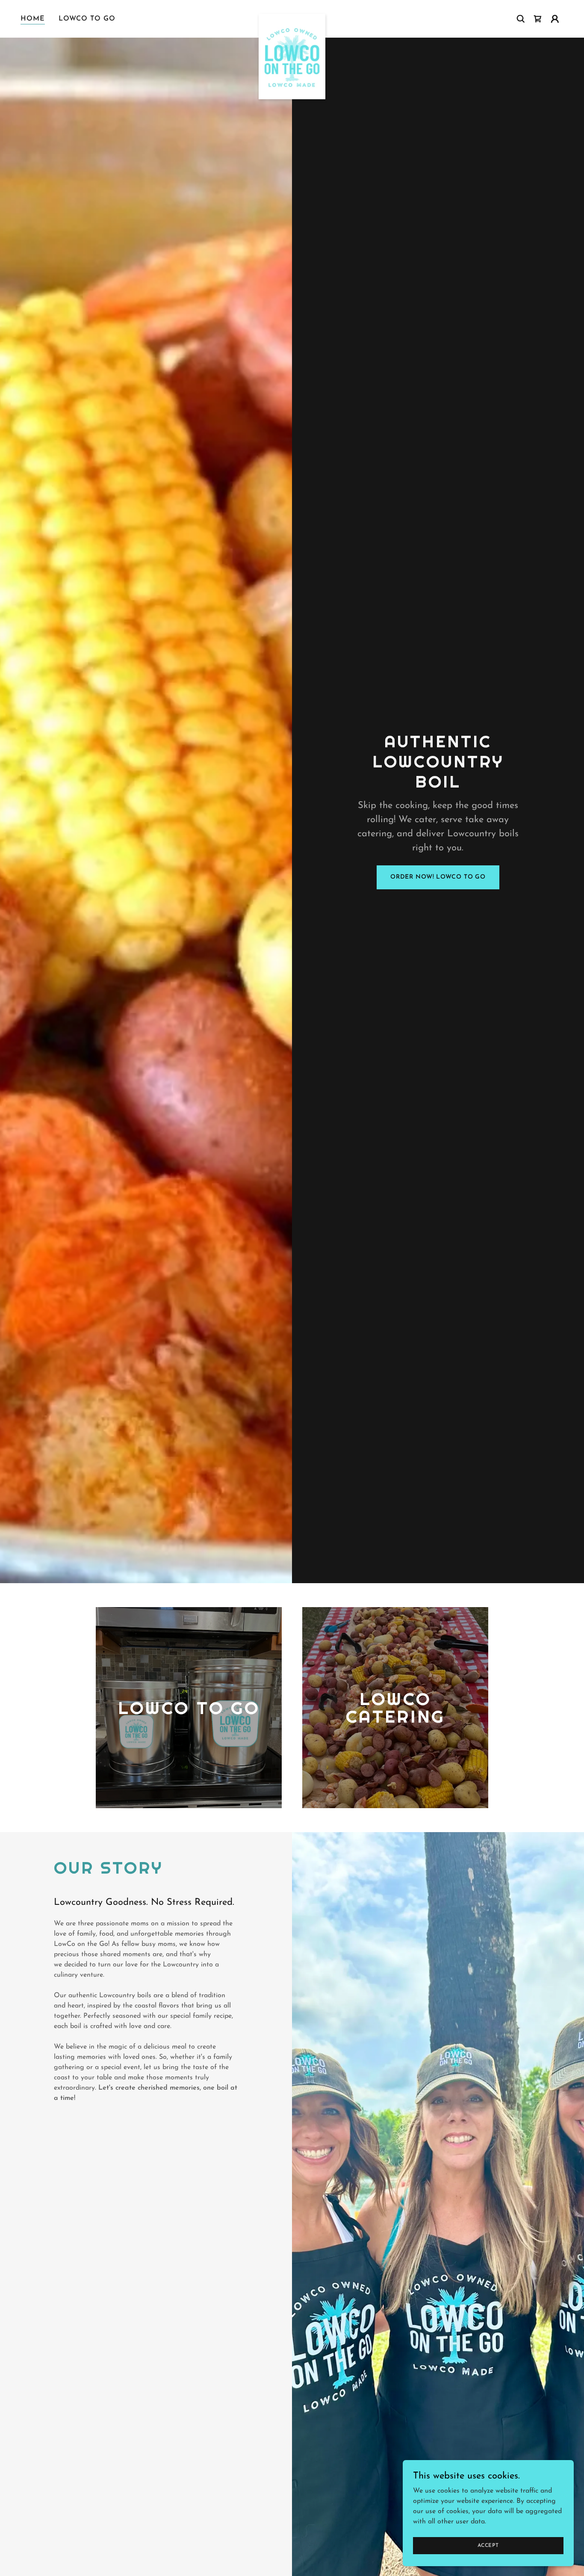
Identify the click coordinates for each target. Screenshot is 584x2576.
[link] (292, 17)
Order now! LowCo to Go (438, 877)
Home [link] (33, 19)
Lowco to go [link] (87, 19)
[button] (555, 19)
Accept (488, 2545)
